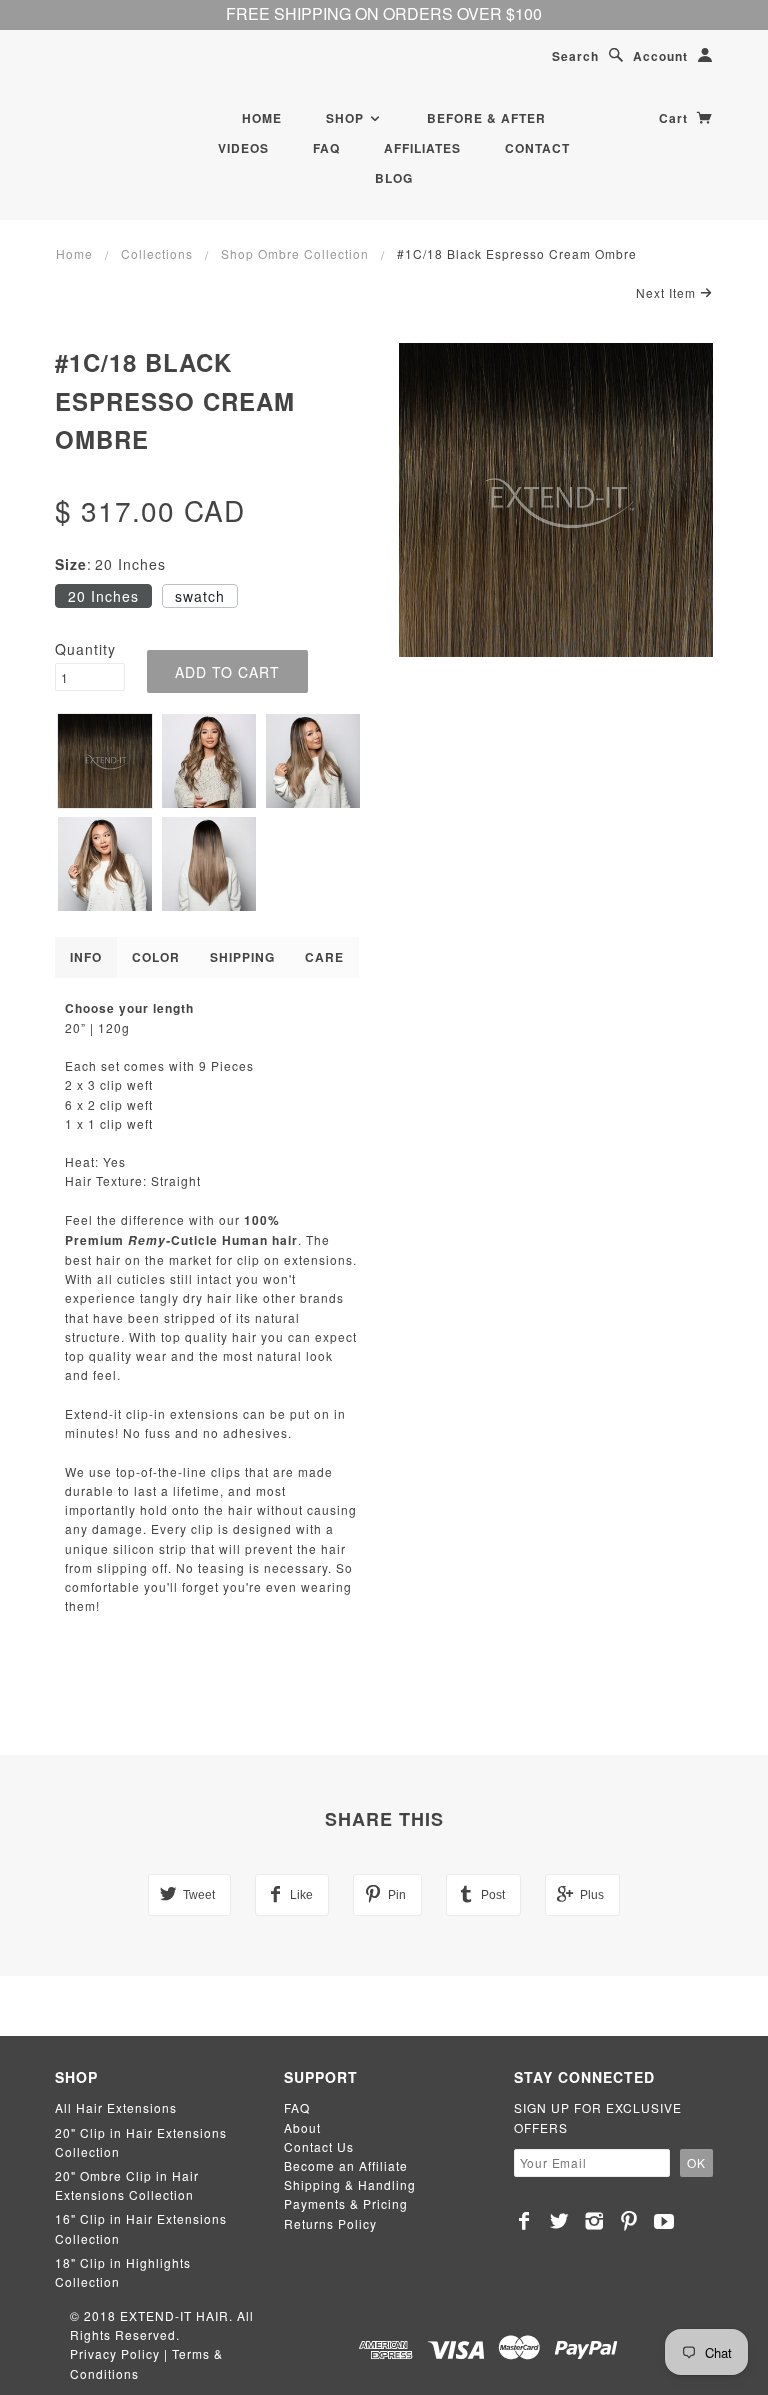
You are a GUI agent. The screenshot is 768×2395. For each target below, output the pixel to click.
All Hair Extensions (116, 2107)
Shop (347, 118)
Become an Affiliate (346, 2165)
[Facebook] (524, 2221)
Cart (675, 118)
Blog (394, 178)
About (302, 2127)
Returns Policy (330, 2223)
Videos (243, 148)
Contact (537, 148)
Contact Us (319, 2146)
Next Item (668, 292)
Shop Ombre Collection (295, 253)
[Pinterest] (629, 2221)
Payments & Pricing (346, 2203)
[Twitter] (559, 2221)
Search (575, 56)
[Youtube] (664, 2221)
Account (660, 56)
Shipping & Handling (350, 2184)
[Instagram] (594, 2221)
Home (262, 118)
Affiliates (422, 148)
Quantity (85, 649)
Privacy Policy (115, 2353)
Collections (157, 253)
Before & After (486, 118)
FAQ (326, 148)
